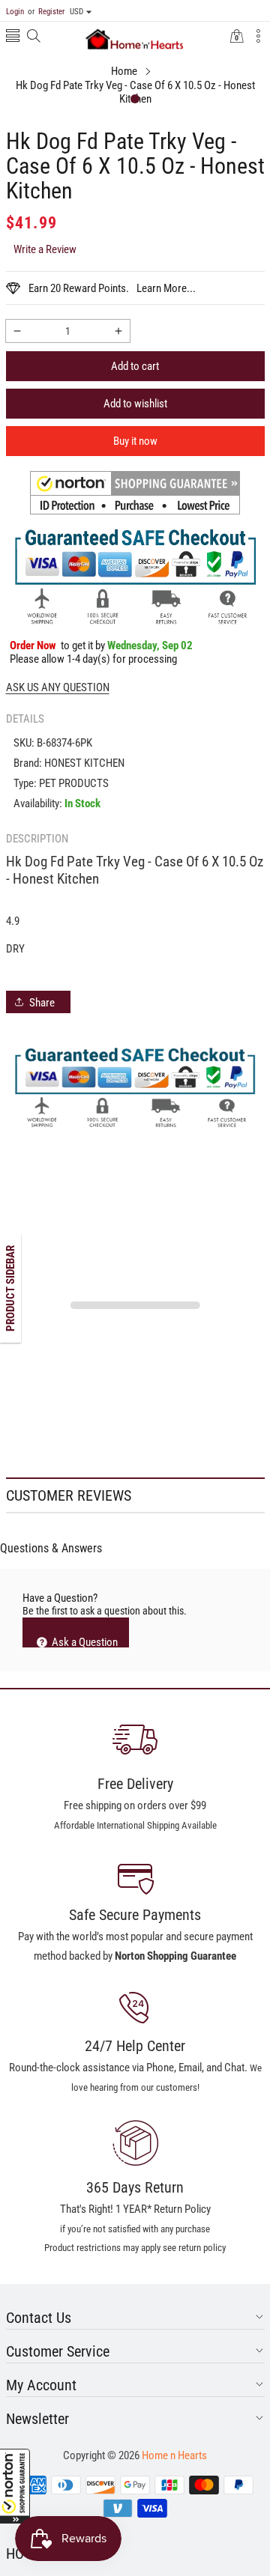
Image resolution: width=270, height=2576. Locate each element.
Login (15, 12)
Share (42, 1003)
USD (76, 12)
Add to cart (135, 366)
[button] (15, 2486)
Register (46, 12)
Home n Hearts (174, 2455)
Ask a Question (84, 1641)
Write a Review (45, 249)
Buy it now (135, 441)
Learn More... (166, 288)
